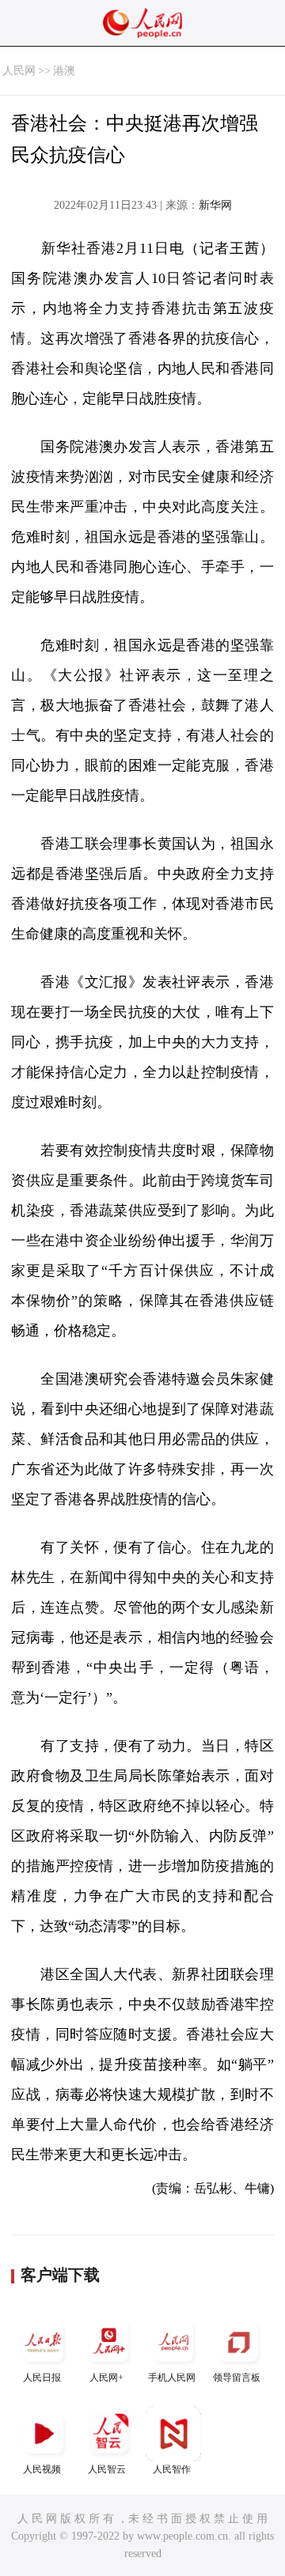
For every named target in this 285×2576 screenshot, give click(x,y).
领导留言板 (237, 2378)
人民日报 (42, 2378)
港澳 (64, 71)
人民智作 (172, 2469)
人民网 (19, 71)
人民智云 (107, 2469)
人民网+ (106, 2378)
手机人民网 (172, 2378)
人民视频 (42, 2469)
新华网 (215, 205)
